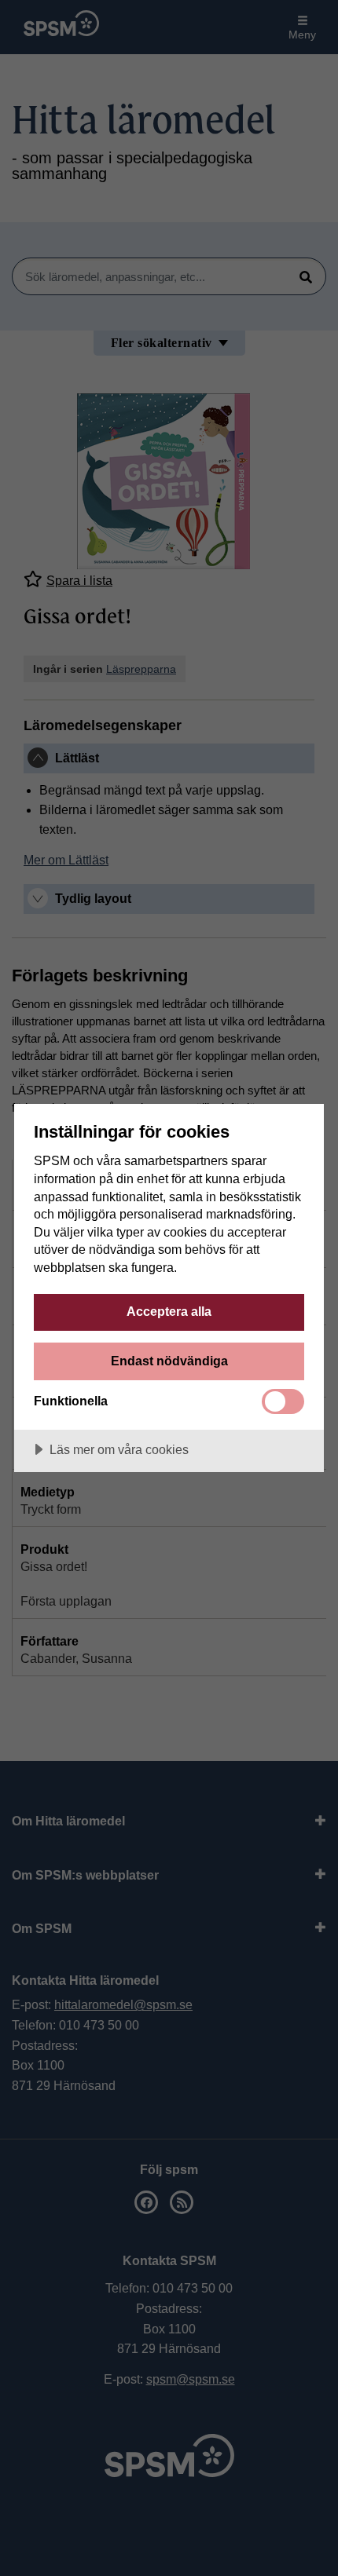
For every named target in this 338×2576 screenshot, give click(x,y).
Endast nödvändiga (169, 1361)
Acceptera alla (169, 1311)
